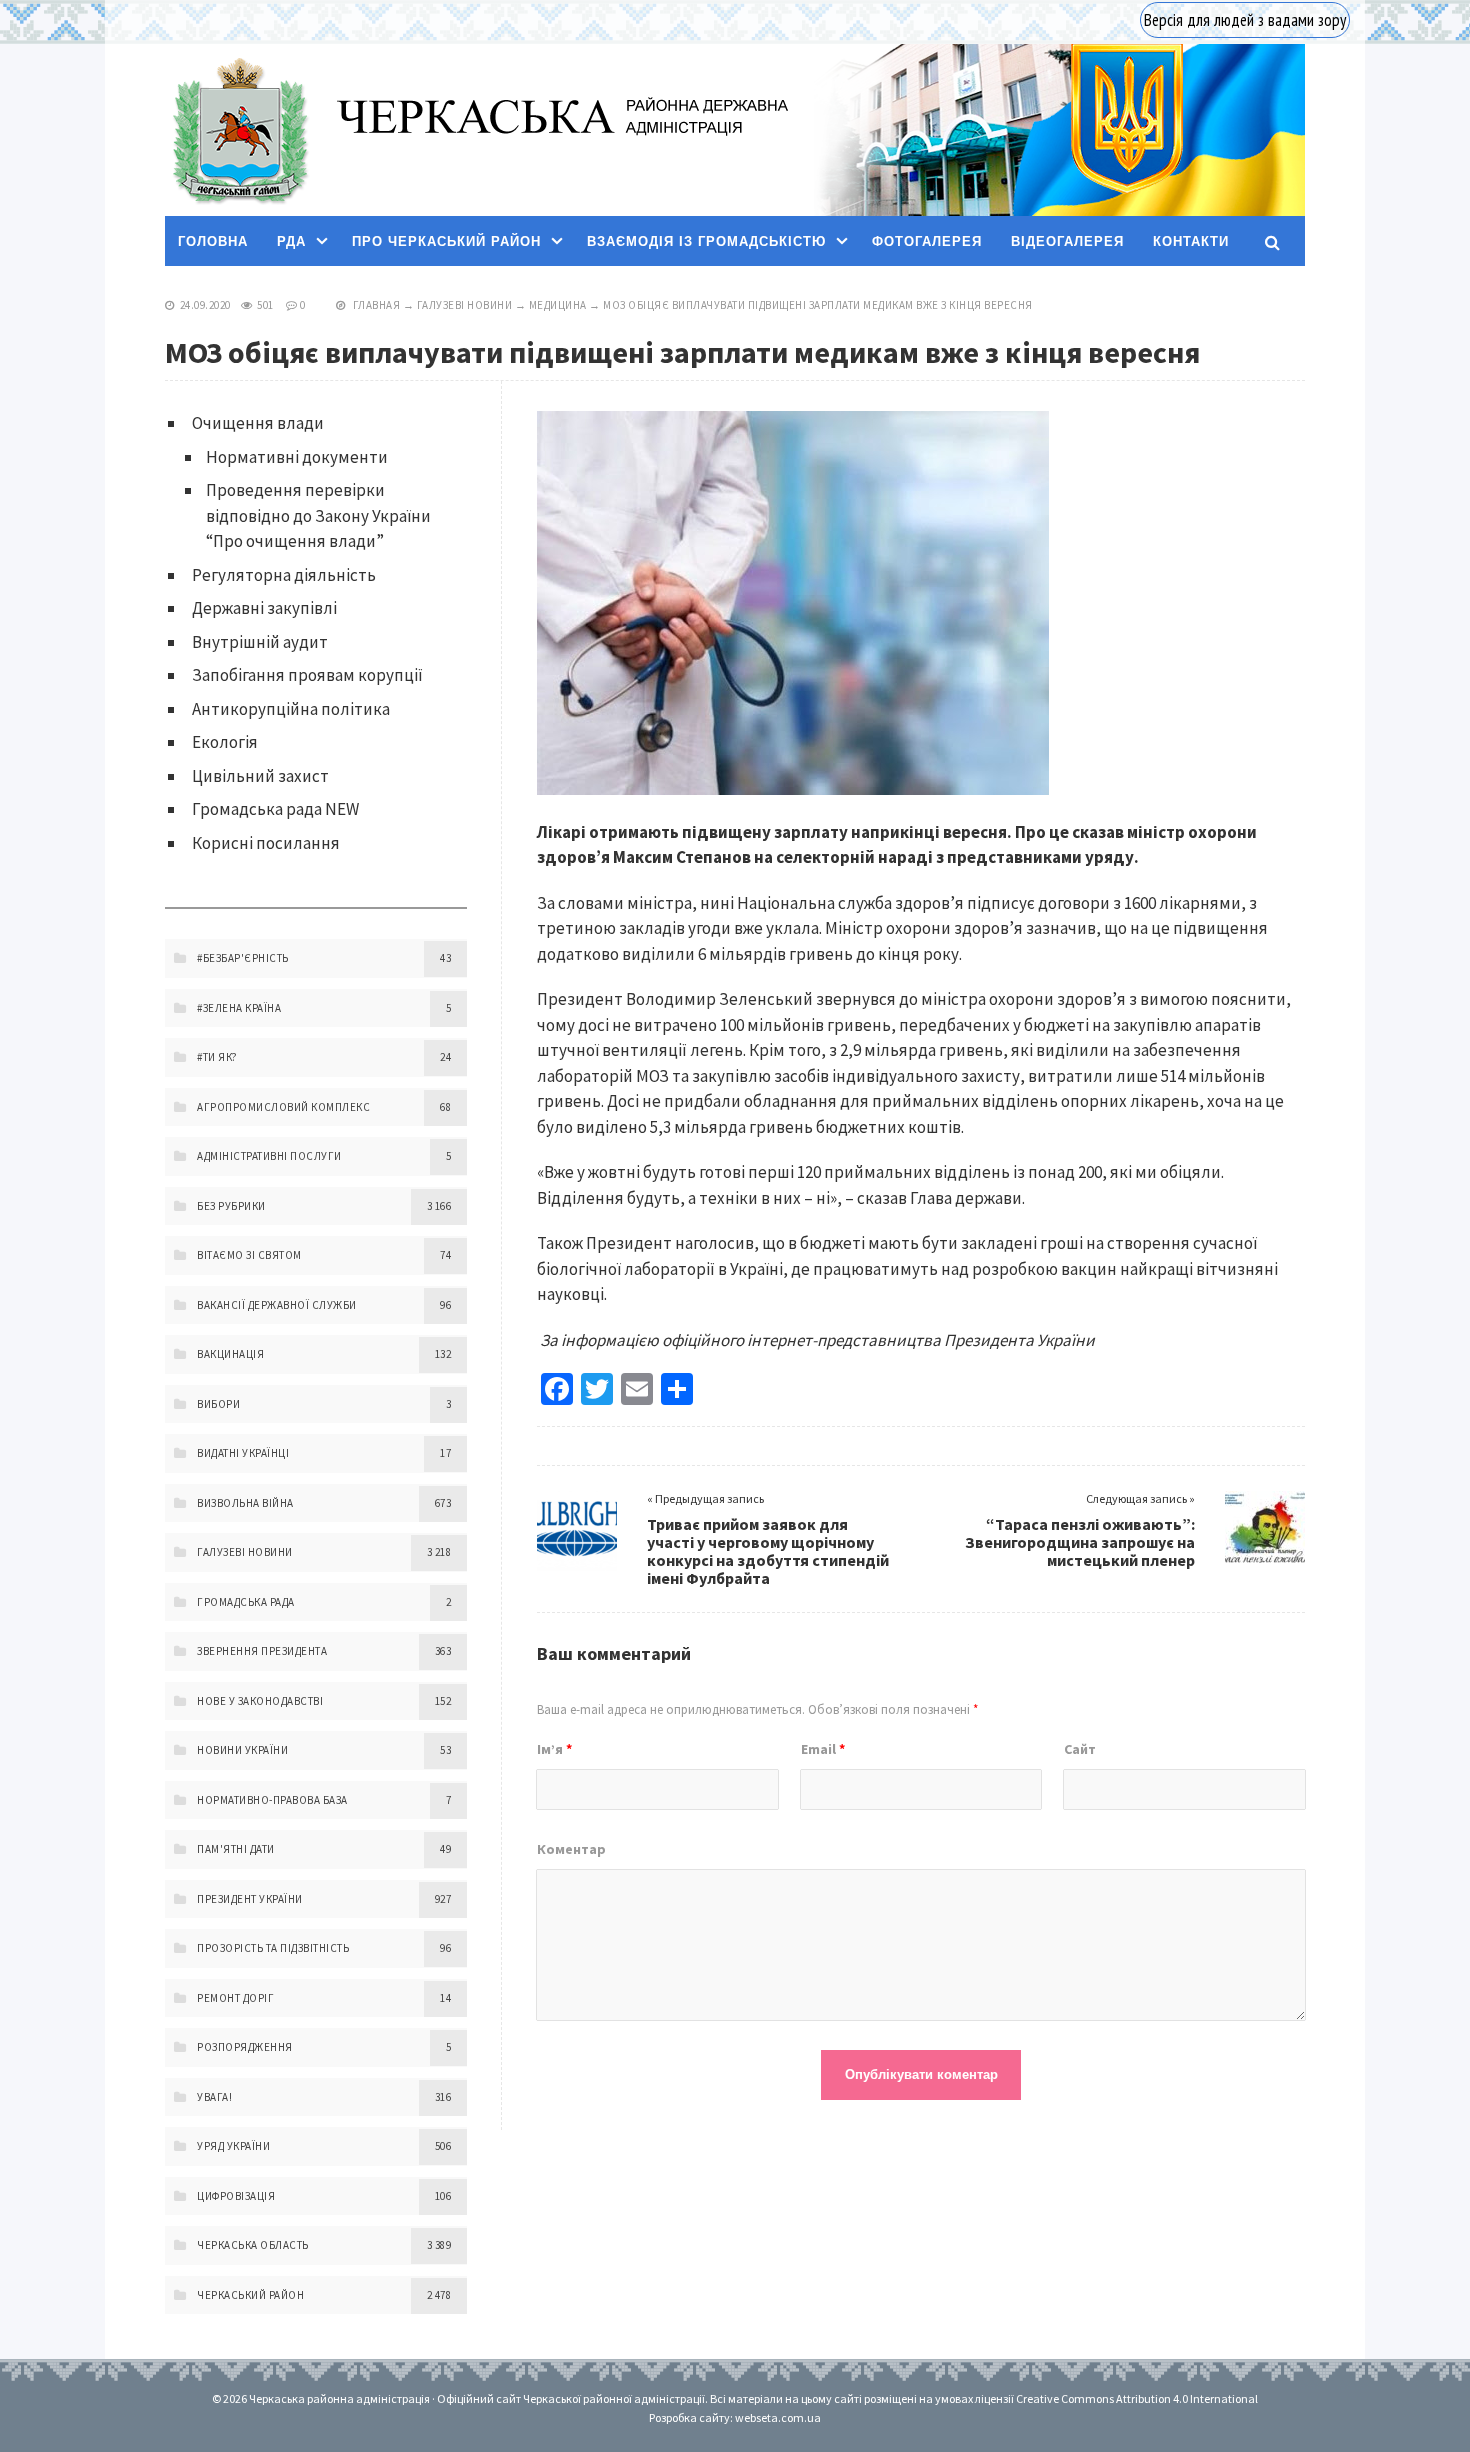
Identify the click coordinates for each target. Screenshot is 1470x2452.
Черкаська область (253, 2245)
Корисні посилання (266, 843)
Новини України (242, 1750)
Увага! (214, 2097)
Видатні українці (243, 1453)
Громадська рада (246, 1602)
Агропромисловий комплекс (283, 1107)
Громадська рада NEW (275, 809)
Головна (213, 241)
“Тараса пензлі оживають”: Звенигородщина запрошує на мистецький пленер (1080, 1542)
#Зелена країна (239, 1008)
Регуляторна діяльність (284, 575)
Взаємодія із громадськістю (706, 241)
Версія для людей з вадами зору (1245, 20)
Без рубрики (231, 1206)
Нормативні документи (297, 457)
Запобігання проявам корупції (307, 675)
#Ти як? (217, 1057)
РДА (291, 241)
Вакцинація (230, 1354)
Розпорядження (245, 2047)
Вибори (218, 1404)
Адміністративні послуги (269, 1156)
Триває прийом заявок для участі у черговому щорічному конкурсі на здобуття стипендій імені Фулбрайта (768, 1551)
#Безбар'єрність (243, 958)
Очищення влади (258, 423)
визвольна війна (245, 1503)
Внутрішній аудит (260, 642)
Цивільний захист (260, 776)
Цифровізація (236, 2196)
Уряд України (233, 2146)
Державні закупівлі (264, 608)
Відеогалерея (1067, 241)
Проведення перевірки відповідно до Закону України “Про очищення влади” (318, 515)
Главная (377, 305)
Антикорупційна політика (291, 709)
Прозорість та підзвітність (273, 1948)
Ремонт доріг (235, 1998)
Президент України (250, 1899)
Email (823, 1749)
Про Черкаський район (446, 241)
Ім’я (554, 1749)
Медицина (558, 305)
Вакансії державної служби (277, 1305)
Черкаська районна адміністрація (239, 130)
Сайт (1080, 1749)
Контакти (1191, 241)
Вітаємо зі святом (249, 1255)
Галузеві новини (465, 305)
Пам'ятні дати (236, 1849)
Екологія (225, 742)
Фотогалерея (927, 241)
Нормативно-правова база (272, 1800)
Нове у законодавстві (260, 1701)
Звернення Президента (262, 1651)
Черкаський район (250, 2295)
